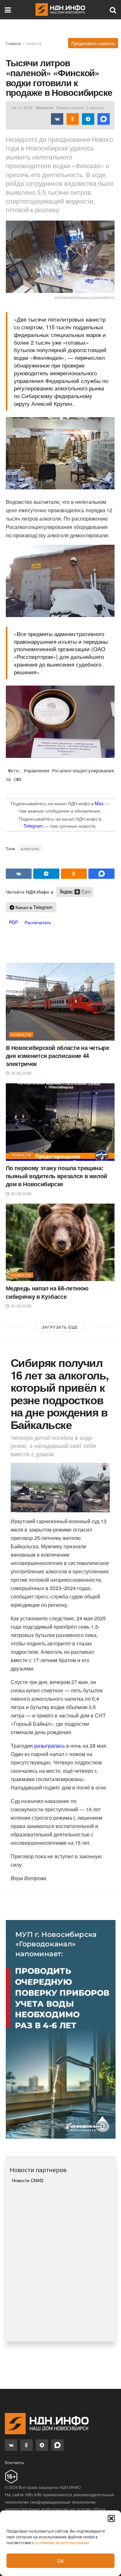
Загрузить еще (60, 1327)
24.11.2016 (22, 108)
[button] (111, 2518)
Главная (13, 43)
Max (99, 803)
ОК (60, 2561)
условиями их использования (62, 2542)
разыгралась (50, 1746)
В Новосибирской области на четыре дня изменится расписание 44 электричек (58, 1056)
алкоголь (30, 848)
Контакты (15, 2462)
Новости (34, 43)
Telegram (33, 826)
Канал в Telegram (33, 907)
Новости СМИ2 (28, 2180)
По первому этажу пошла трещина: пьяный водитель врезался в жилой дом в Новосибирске (56, 1176)
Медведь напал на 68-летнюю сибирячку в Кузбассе (47, 1292)
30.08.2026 (20, 1073)
